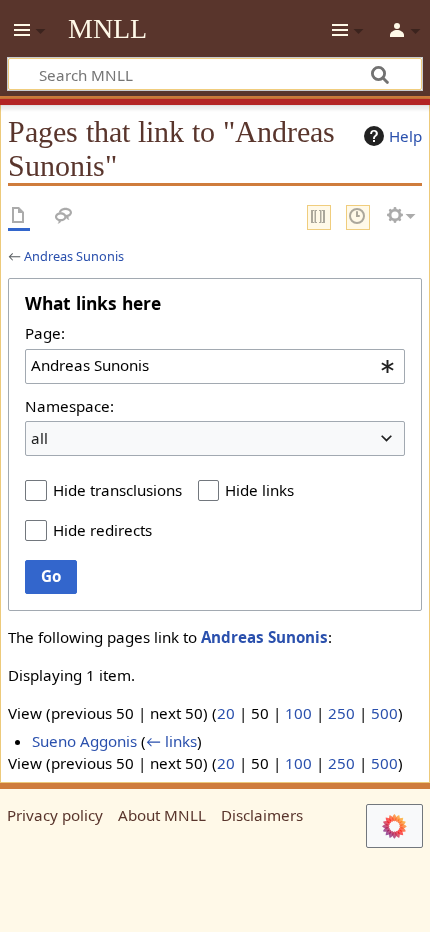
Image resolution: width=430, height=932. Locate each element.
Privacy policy (55, 815)
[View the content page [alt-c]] (19, 216)
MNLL (107, 29)
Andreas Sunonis (74, 256)
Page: (45, 333)
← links (171, 741)
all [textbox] (39, 438)
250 (341, 713)
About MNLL (162, 815)
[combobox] (215, 366)
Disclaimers (262, 815)
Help (405, 136)
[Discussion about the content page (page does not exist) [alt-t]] (64, 216)
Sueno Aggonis (84, 741)
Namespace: (69, 406)
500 (384, 713)
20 (226, 713)
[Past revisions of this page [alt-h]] (358, 217)
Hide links (259, 490)
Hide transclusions (117, 490)
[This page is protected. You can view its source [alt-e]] (319, 217)
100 (298, 713)
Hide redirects (102, 530)
